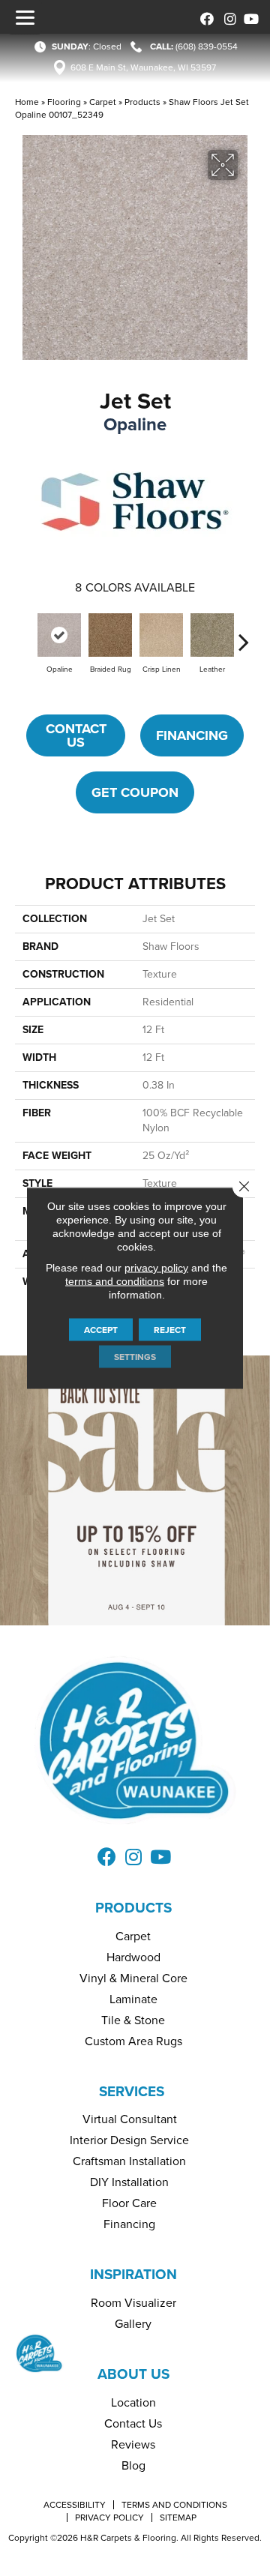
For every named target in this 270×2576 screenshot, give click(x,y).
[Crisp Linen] (161, 635)
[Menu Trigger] (25, 17)
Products (142, 102)
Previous (26, 634)
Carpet (103, 102)
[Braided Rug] (110, 635)
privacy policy (156, 1268)
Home (27, 102)
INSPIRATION (133, 2274)
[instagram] (227, 17)
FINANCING (192, 735)
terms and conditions (115, 1281)
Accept (101, 1330)
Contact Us (76, 735)
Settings (135, 1357)
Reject (170, 1330)
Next (244, 634)
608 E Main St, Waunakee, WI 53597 (143, 67)
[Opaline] (59, 635)
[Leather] (212, 635)
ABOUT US (133, 2374)
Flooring (64, 102)
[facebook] (204, 17)
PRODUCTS (133, 1908)
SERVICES (132, 2091)
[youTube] (249, 17)
